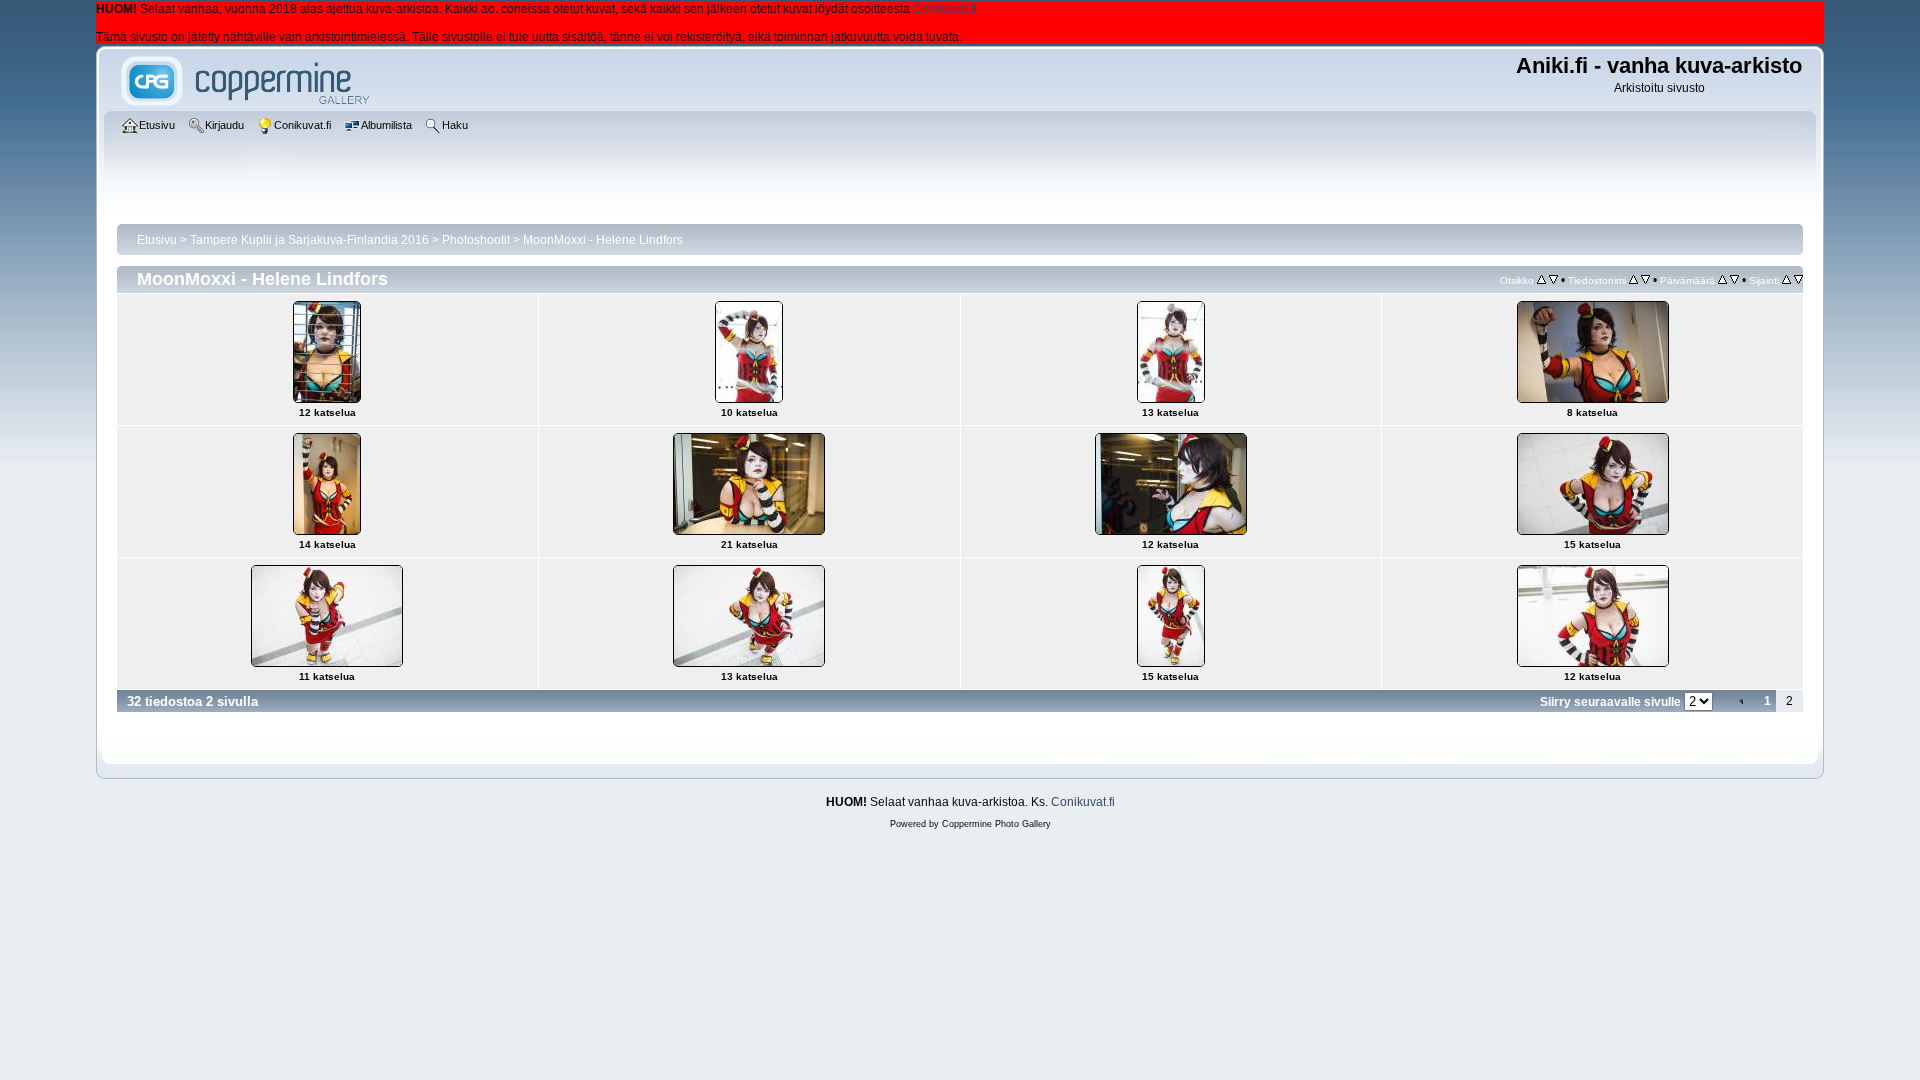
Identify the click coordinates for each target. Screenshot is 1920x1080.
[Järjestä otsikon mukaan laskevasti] (1553, 280)
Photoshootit (476, 240)
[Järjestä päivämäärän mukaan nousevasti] (1722, 280)
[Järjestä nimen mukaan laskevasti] (1645, 280)
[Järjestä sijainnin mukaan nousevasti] (1786, 280)
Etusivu (157, 240)
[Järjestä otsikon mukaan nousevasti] (1541, 280)
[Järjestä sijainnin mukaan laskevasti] (1798, 280)
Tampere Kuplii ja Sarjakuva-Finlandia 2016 (309, 240)
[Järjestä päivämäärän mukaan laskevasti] (1734, 280)
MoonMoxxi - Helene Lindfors (603, 240)
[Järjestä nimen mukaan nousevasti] (1633, 280)
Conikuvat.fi (945, 9)
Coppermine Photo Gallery (996, 824)
